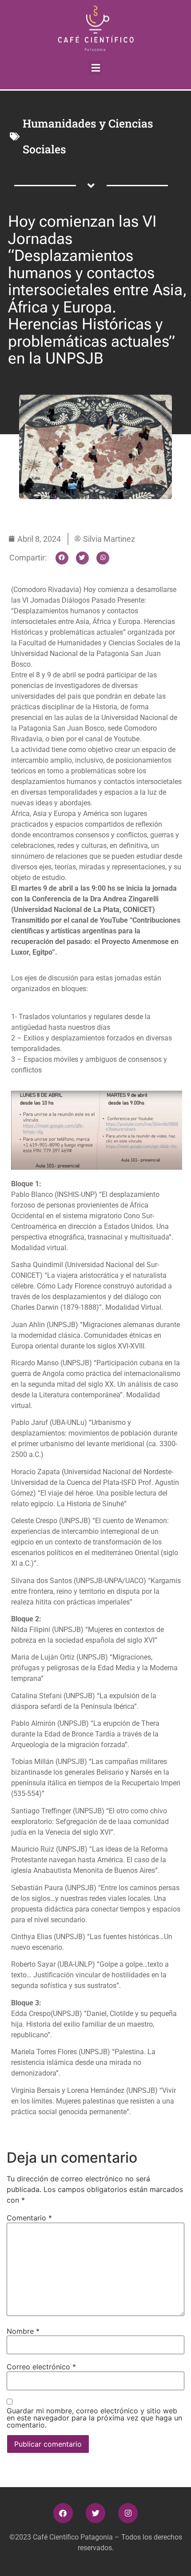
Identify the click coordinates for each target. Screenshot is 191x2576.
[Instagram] (128, 2513)
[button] (95, 68)
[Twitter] (95, 2513)
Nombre (23, 2331)
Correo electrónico (41, 2367)
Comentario (29, 2218)
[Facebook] (63, 2513)
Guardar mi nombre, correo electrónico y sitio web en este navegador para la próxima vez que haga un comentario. (94, 2418)
